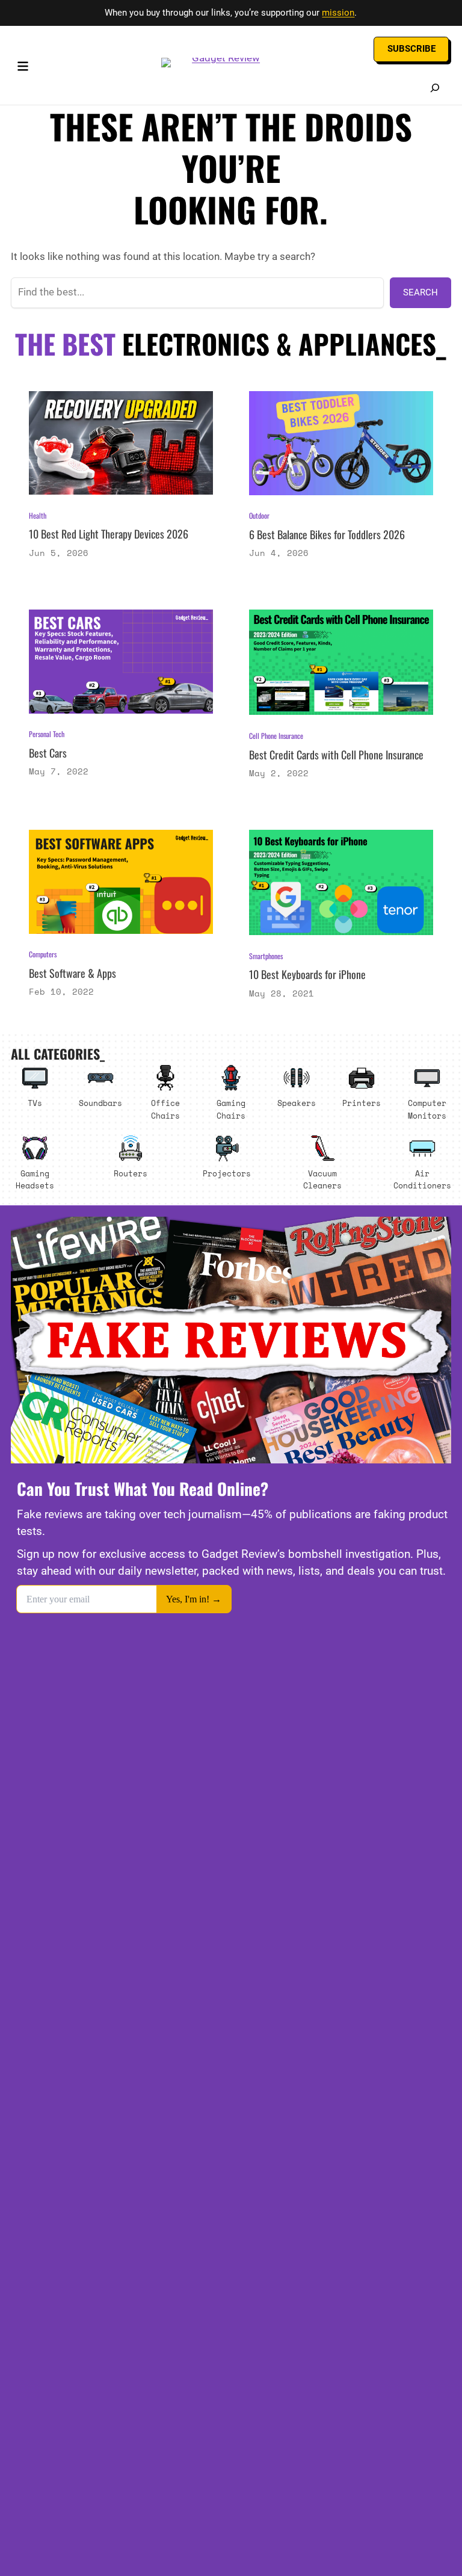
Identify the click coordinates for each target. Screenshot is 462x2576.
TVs (35, 1103)
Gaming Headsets (35, 1180)
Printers (362, 1103)
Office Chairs (165, 1109)
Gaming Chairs (231, 1109)
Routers (131, 1173)
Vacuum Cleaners (322, 1180)
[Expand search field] (435, 88)
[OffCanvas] (23, 69)
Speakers (297, 1103)
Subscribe (411, 49)
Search (420, 292)
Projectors (227, 1173)
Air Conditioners (422, 1180)
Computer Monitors (427, 1109)
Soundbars (100, 1103)
